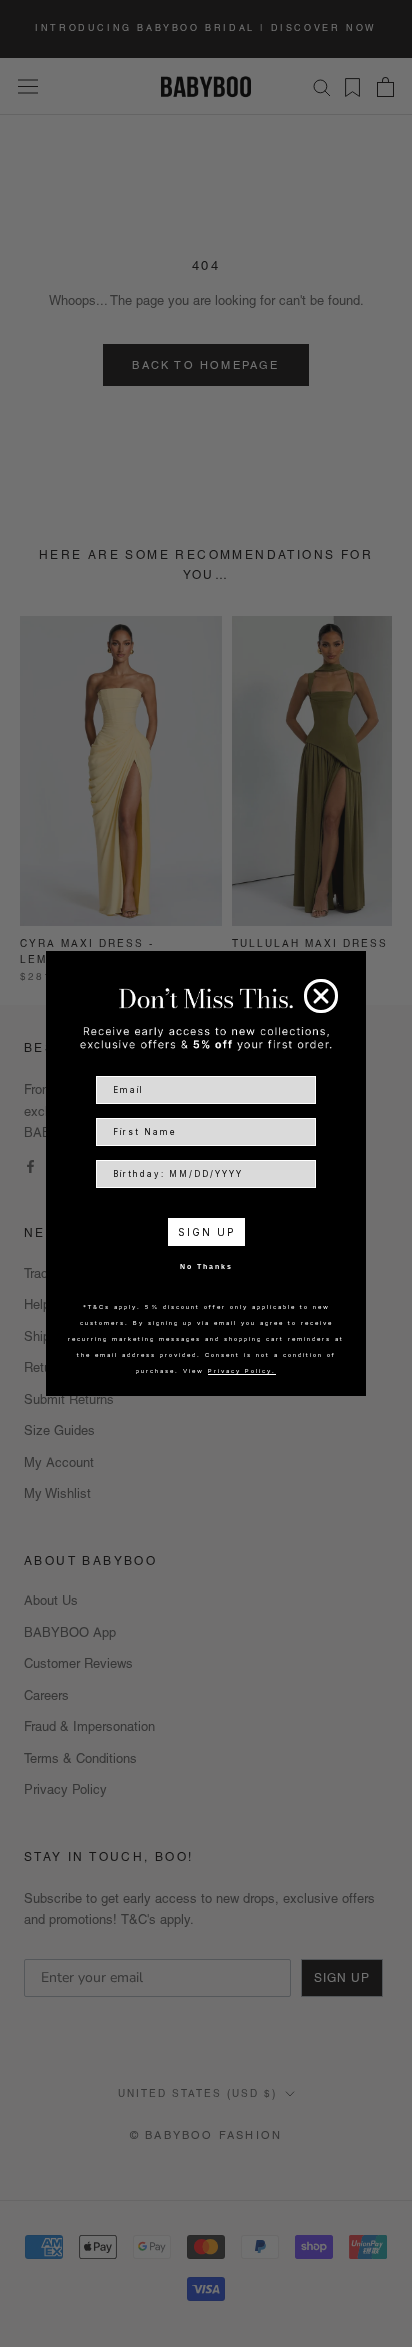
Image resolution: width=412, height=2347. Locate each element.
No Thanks (206, 1266)
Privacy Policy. (242, 1370)
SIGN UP (206, 1232)
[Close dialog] (321, 996)
